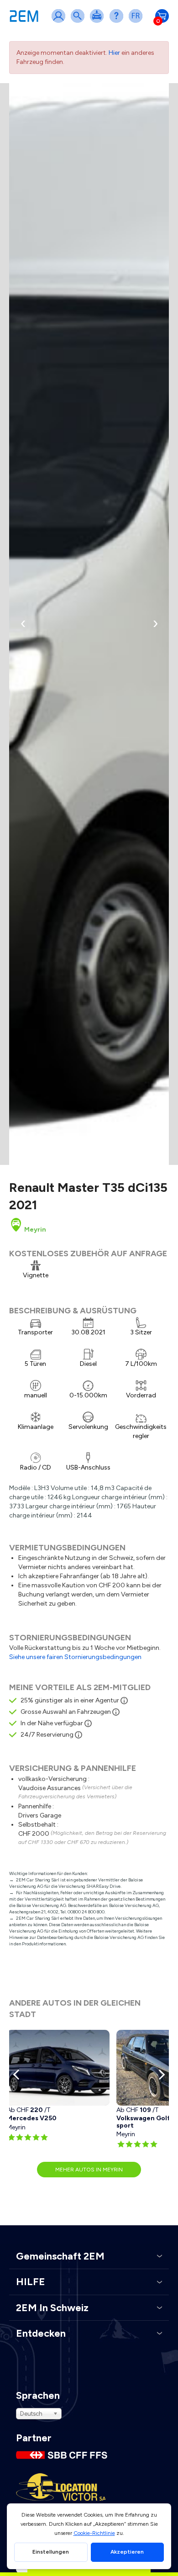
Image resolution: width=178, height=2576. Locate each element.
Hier (114, 53)
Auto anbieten (99, 22)
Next (160, 2075)
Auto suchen (79, 22)
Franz (137, 22)
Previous (18, 2075)
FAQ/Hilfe (118, 22)
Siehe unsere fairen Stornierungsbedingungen (75, 1657)
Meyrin (34, 1230)
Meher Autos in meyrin (89, 2170)
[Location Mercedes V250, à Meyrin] (58, 2068)
